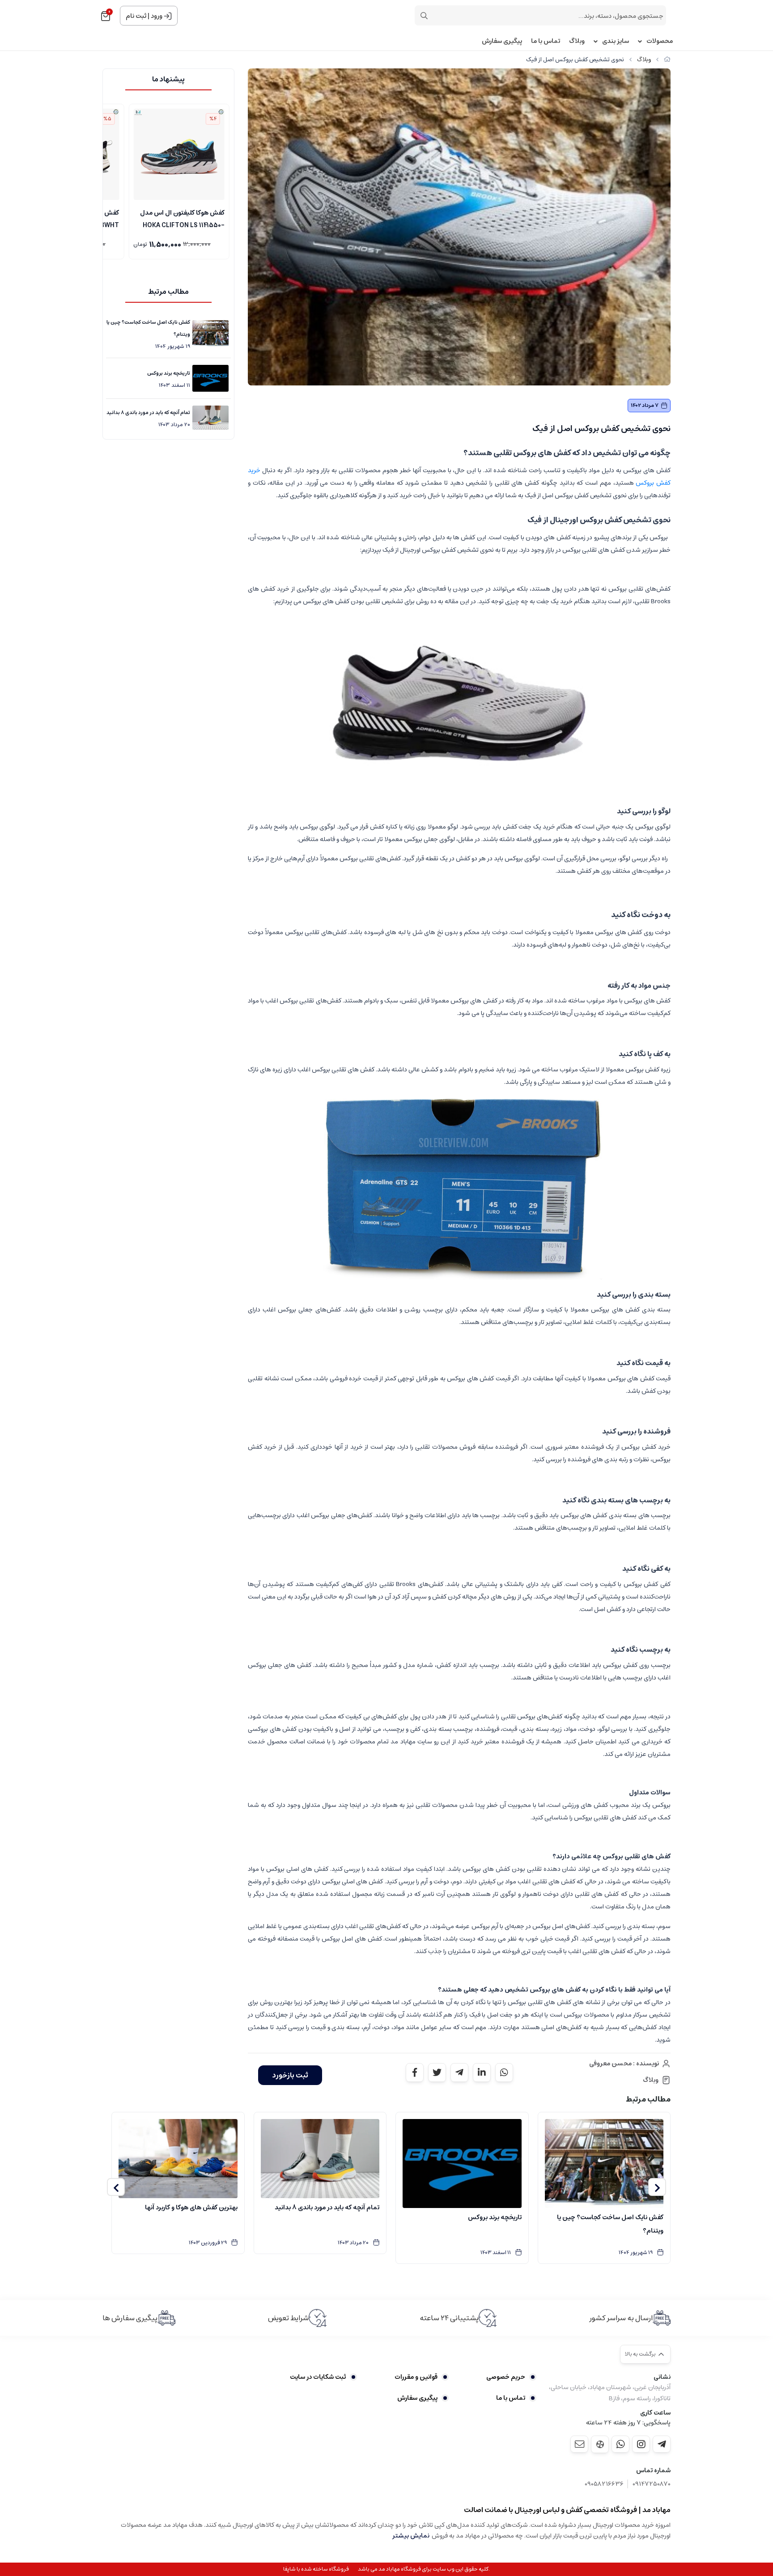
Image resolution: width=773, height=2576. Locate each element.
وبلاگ (577, 41)
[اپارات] (600, 2444)
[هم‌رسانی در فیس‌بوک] (415, 2073)
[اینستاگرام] (641, 2444)
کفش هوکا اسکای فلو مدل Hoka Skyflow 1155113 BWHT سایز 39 (181, 218)
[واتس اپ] (620, 2444)
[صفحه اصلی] (667, 60)
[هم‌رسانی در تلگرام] (459, 2073)
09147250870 (652, 2484)
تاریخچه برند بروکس (169, 373)
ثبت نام (136, 16)
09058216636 (604, 2484)
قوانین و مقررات (416, 2377)
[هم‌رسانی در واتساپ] (504, 2073)
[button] (657, 2187)
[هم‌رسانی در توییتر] (437, 2073)
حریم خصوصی (506, 2377)
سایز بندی (616, 41)
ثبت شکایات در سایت (318, 2377)
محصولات (660, 41)
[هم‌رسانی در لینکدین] (482, 2073)
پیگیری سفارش (502, 41)
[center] (424, 16)
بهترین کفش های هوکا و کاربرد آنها (191, 2208)
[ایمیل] (579, 2444)
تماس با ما (546, 41)
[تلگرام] (662, 2444)
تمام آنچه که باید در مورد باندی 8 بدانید (148, 412)
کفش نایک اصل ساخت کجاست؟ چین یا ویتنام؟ (148, 328)
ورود (157, 16)
